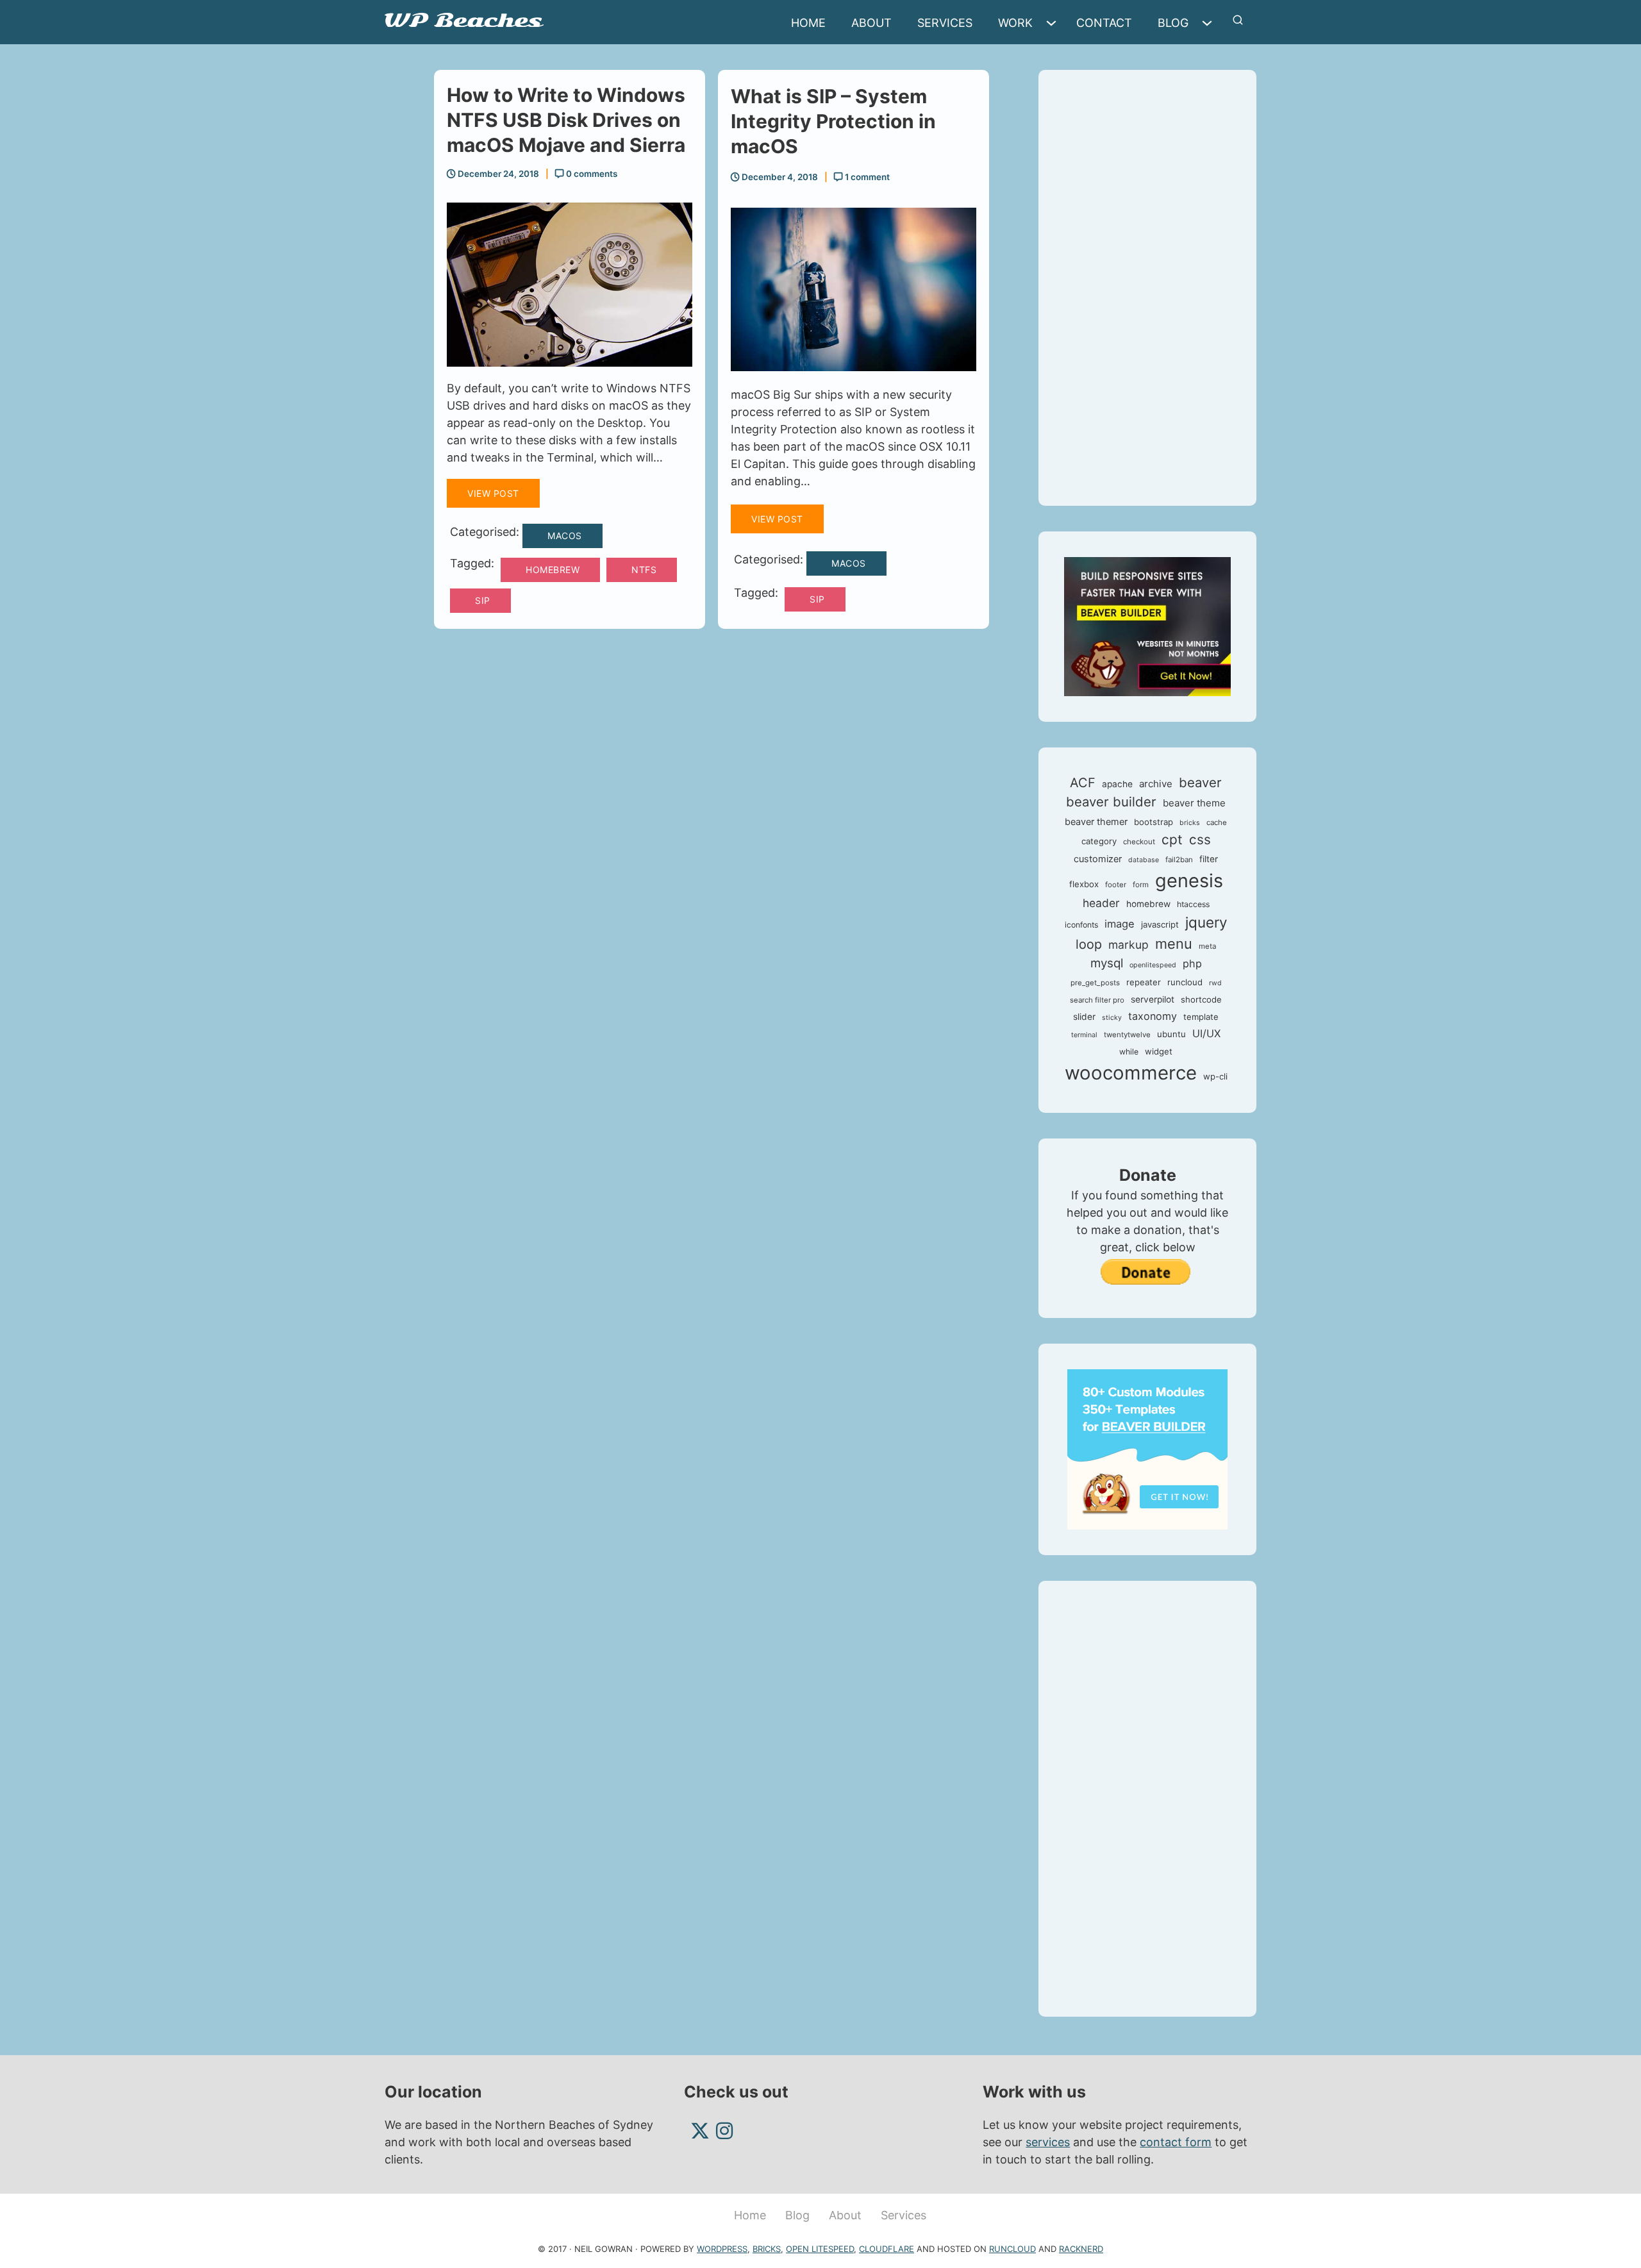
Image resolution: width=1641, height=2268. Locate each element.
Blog (1173, 23)
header (1101, 903)
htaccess (1193, 904)
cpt (1172, 839)
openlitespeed (1153, 965)
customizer (1098, 859)
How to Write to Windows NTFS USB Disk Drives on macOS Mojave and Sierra (566, 120)
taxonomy (1153, 1016)
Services (945, 23)
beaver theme (1194, 803)
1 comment (866, 177)
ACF (1083, 783)
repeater (1144, 982)
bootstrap (1154, 822)
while (1129, 1052)
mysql (1107, 963)
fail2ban (1179, 860)
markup (1129, 945)
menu (1174, 944)
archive (1156, 784)
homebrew (553, 570)
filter (1209, 859)
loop (1089, 944)
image (1120, 924)
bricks (1190, 823)
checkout (1139, 842)
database (1144, 860)
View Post (493, 493)
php (1192, 963)
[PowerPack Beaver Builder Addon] (1147, 1448)
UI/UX (1206, 1033)
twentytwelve (1127, 1035)
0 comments (591, 174)
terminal (1084, 1035)
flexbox (1084, 884)
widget (1159, 1051)
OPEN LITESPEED (820, 2249)
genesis (1189, 880)
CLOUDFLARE (887, 2249)
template (1201, 1017)
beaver (1200, 782)
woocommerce (1131, 1073)
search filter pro (1097, 1000)
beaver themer (1096, 822)
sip (483, 600)
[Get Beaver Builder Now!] (1147, 625)
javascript (1160, 924)
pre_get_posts (1095, 983)
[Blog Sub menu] (1210, 23)
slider (1084, 1017)
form (1141, 885)
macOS (565, 536)
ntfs (644, 570)
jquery (1206, 922)
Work (1015, 23)
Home (808, 23)
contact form (1176, 2142)
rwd (1215, 983)
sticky (1112, 1018)
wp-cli (1215, 1076)
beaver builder (1111, 802)
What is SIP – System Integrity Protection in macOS (833, 121)
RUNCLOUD (1012, 2249)
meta (1207, 946)
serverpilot (1153, 999)
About (871, 23)
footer (1116, 885)
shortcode (1201, 999)
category (1099, 841)
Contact (1104, 23)
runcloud (1185, 982)
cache (1217, 822)
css (1200, 839)
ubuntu (1171, 1034)
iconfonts (1081, 925)
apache (1117, 784)
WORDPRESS (722, 2249)
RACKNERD (1081, 2249)
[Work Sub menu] (1054, 23)
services (1048, 2142)
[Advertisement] (1147, 288)
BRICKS (767, 2249)
